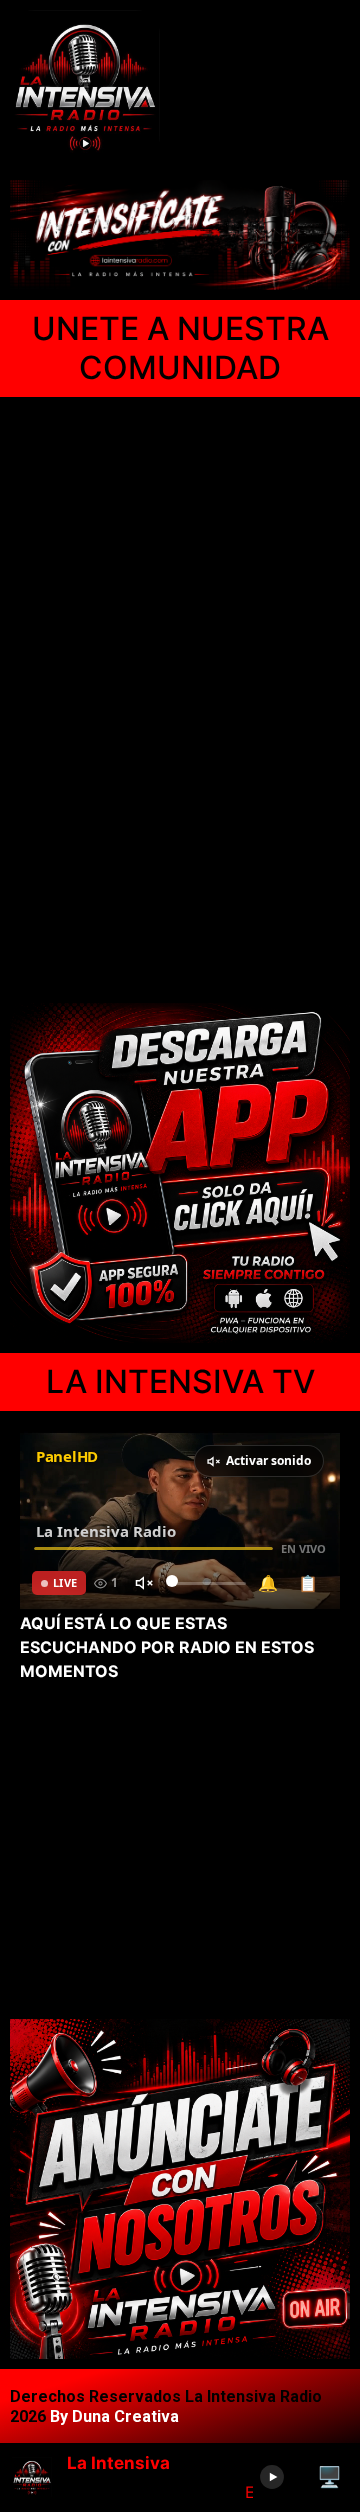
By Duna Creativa (114, 2416)
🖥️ (329, 2477)
